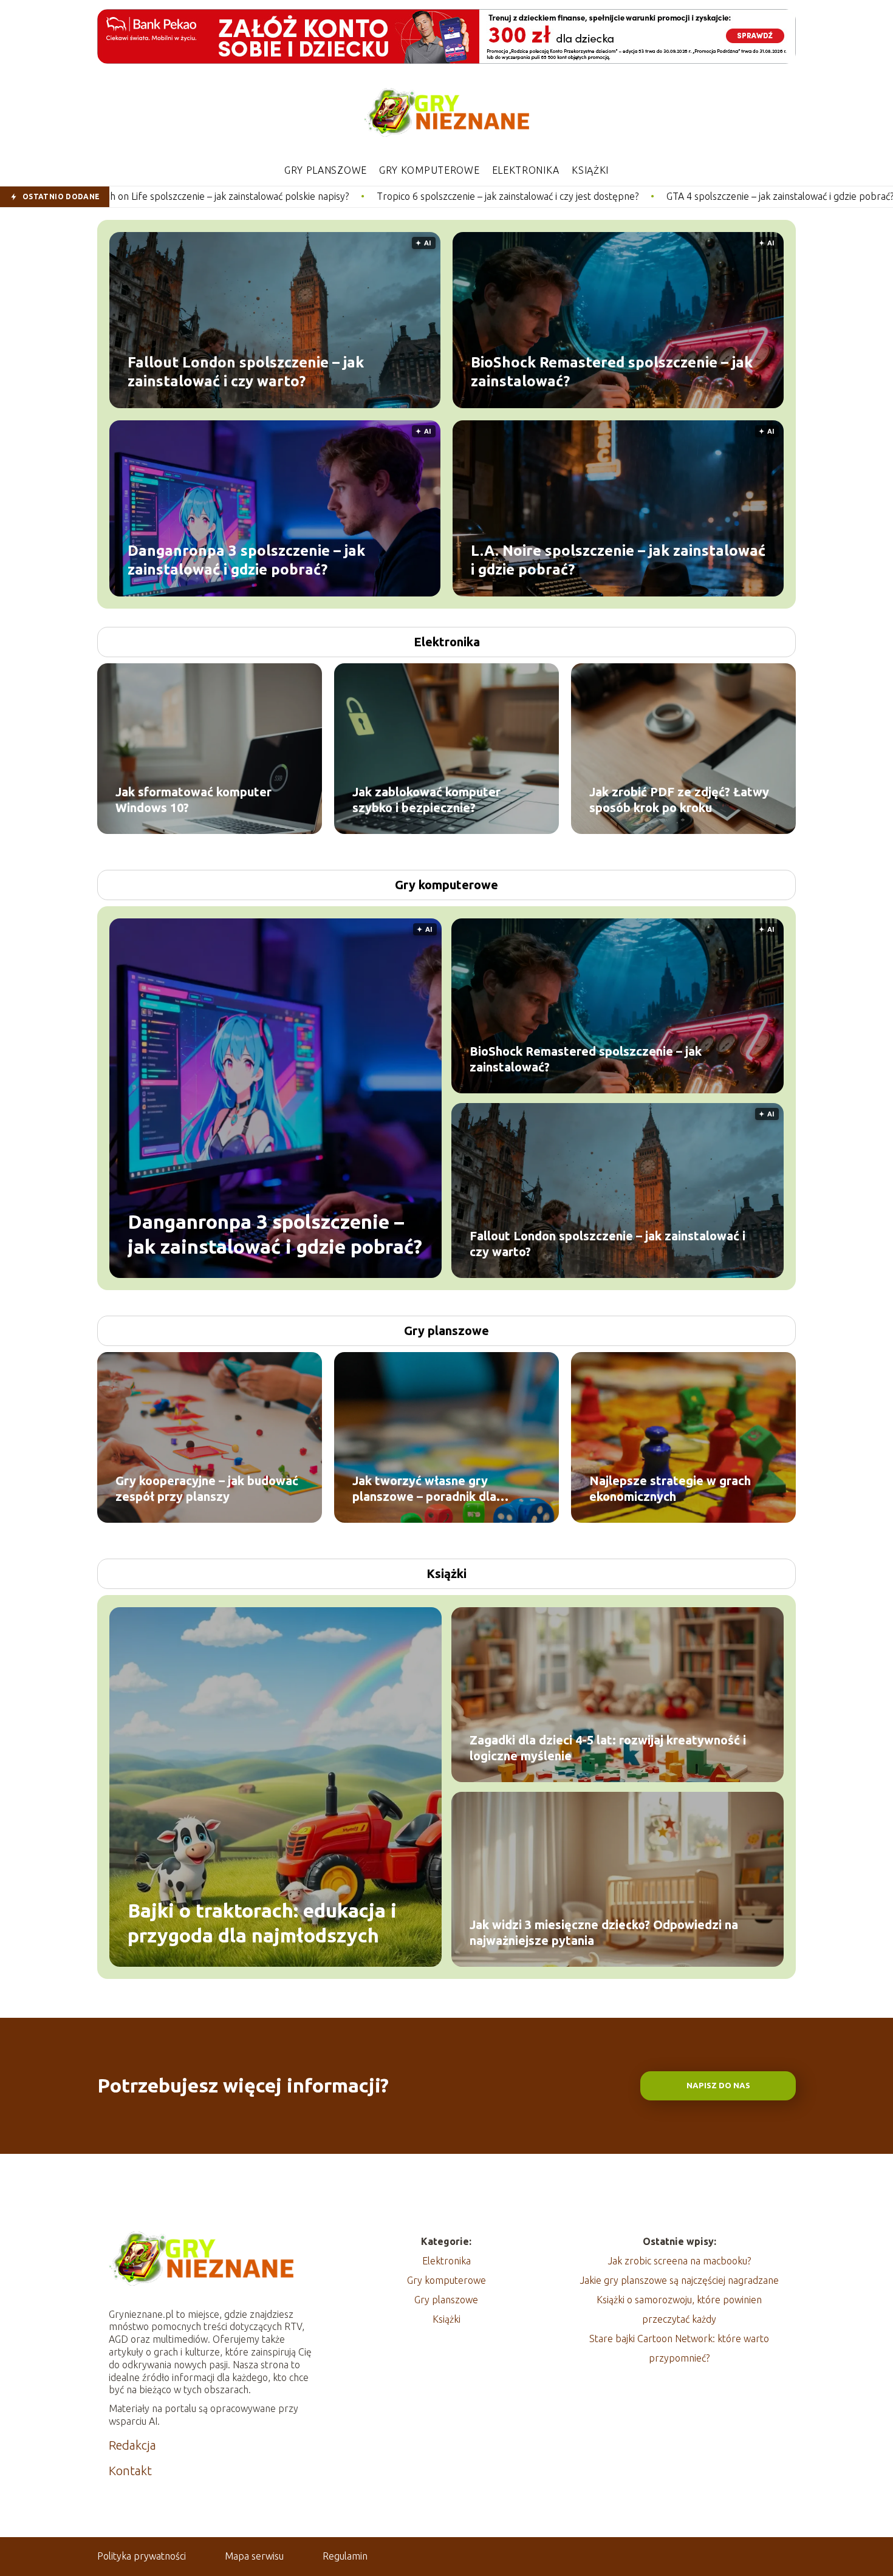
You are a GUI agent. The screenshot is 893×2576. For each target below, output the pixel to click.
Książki (590, 170)
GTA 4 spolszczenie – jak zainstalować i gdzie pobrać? (603, 196)
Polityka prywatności (142, 2556)
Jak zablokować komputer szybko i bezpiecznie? (426, 800)
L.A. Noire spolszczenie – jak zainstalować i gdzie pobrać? (618, 559)
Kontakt (130, 2471)
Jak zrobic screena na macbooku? (679, 2261)
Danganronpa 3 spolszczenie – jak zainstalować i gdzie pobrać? (246, 559)
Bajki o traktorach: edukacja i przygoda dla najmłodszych (262, 1922)
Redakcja (132, 2445)
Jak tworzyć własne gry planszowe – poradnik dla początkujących (424, 1489)
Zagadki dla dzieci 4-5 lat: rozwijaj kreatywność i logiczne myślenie (608, 1748)
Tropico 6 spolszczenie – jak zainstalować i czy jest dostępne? (331, 196)
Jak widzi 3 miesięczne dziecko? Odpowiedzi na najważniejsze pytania (604, 1932)
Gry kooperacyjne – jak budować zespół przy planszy (207, 1488)
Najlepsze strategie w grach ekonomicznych (670, 1488)
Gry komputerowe (429, 170)
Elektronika (526, 170)
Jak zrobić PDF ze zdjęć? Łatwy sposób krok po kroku (679, 800)
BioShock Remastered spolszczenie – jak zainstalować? (612, 371)
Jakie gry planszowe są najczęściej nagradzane (679, 2280)
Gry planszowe (326, 170)
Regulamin (345, 2556)
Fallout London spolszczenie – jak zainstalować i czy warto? (246, 371)
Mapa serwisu (254, 2556)
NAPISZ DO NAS (718, 2086)
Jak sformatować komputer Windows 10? (193, 800)
